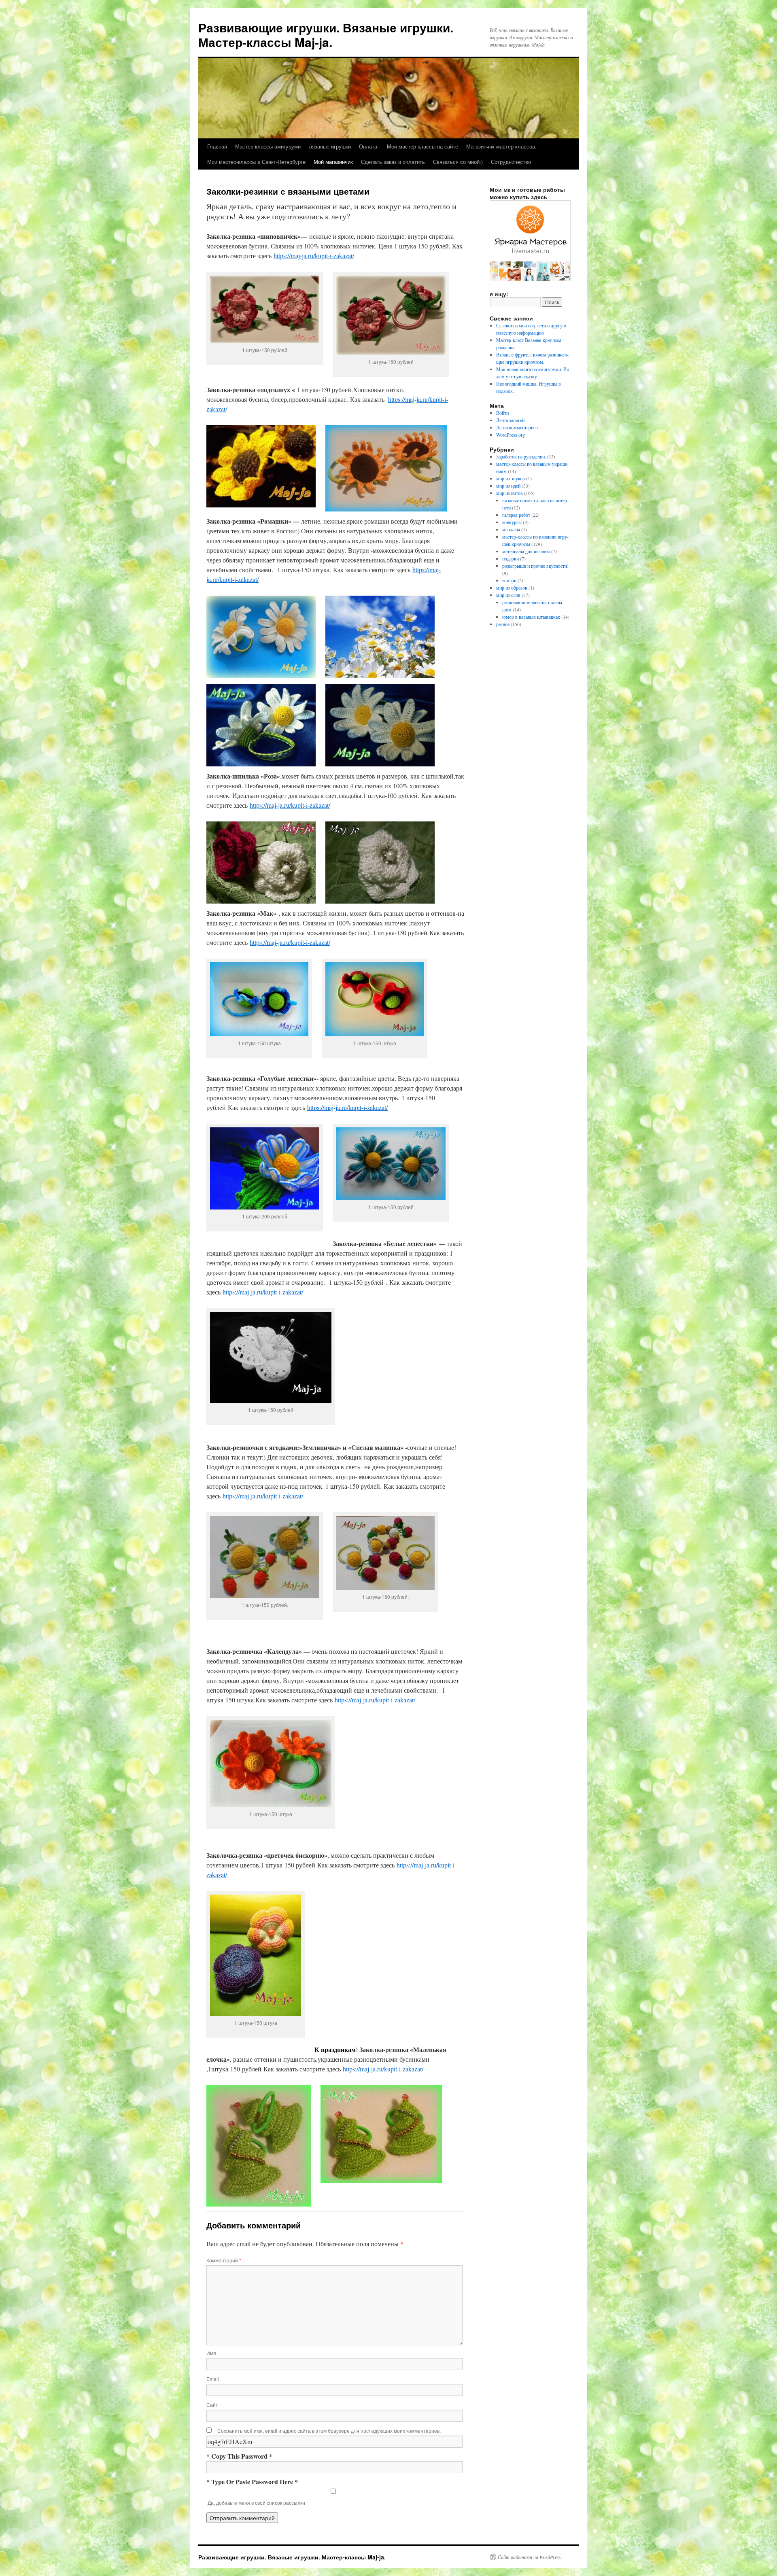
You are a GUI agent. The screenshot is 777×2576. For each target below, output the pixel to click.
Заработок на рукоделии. (521, 456)
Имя (211, 2353)
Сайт (212, 2405)
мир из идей (508, 486)
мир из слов (508, 595)
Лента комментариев (517, 427)
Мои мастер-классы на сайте (422, 146)
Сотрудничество (511, 162)
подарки (511, 558)
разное (503, 624)
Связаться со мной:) (458, 162)
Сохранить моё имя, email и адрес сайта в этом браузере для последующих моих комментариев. (329, 2431)
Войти (502, 413)
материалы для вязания (526, 551)
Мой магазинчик (333, 162)
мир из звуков (511, 478)
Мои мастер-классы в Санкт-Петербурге (256, 162)
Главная (217, 146)
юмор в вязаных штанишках (531, 617)
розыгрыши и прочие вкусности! (535, 566)
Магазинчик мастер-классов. (501, 146)
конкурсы (512, 522)
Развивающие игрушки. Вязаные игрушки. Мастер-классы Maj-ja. (326, 35)
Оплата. (369, 146)
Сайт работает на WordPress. (530, 2557)
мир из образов (512, 588)
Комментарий (224, 2260)
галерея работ (516, 515)
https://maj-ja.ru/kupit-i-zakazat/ (314, 256)
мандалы (511, 529)
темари (509, 580)
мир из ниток (510, 493)
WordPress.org (511, 435)
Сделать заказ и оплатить (393, 162)
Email (213, 2379)
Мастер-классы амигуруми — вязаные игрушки (293, 146)
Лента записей (510, 420)
